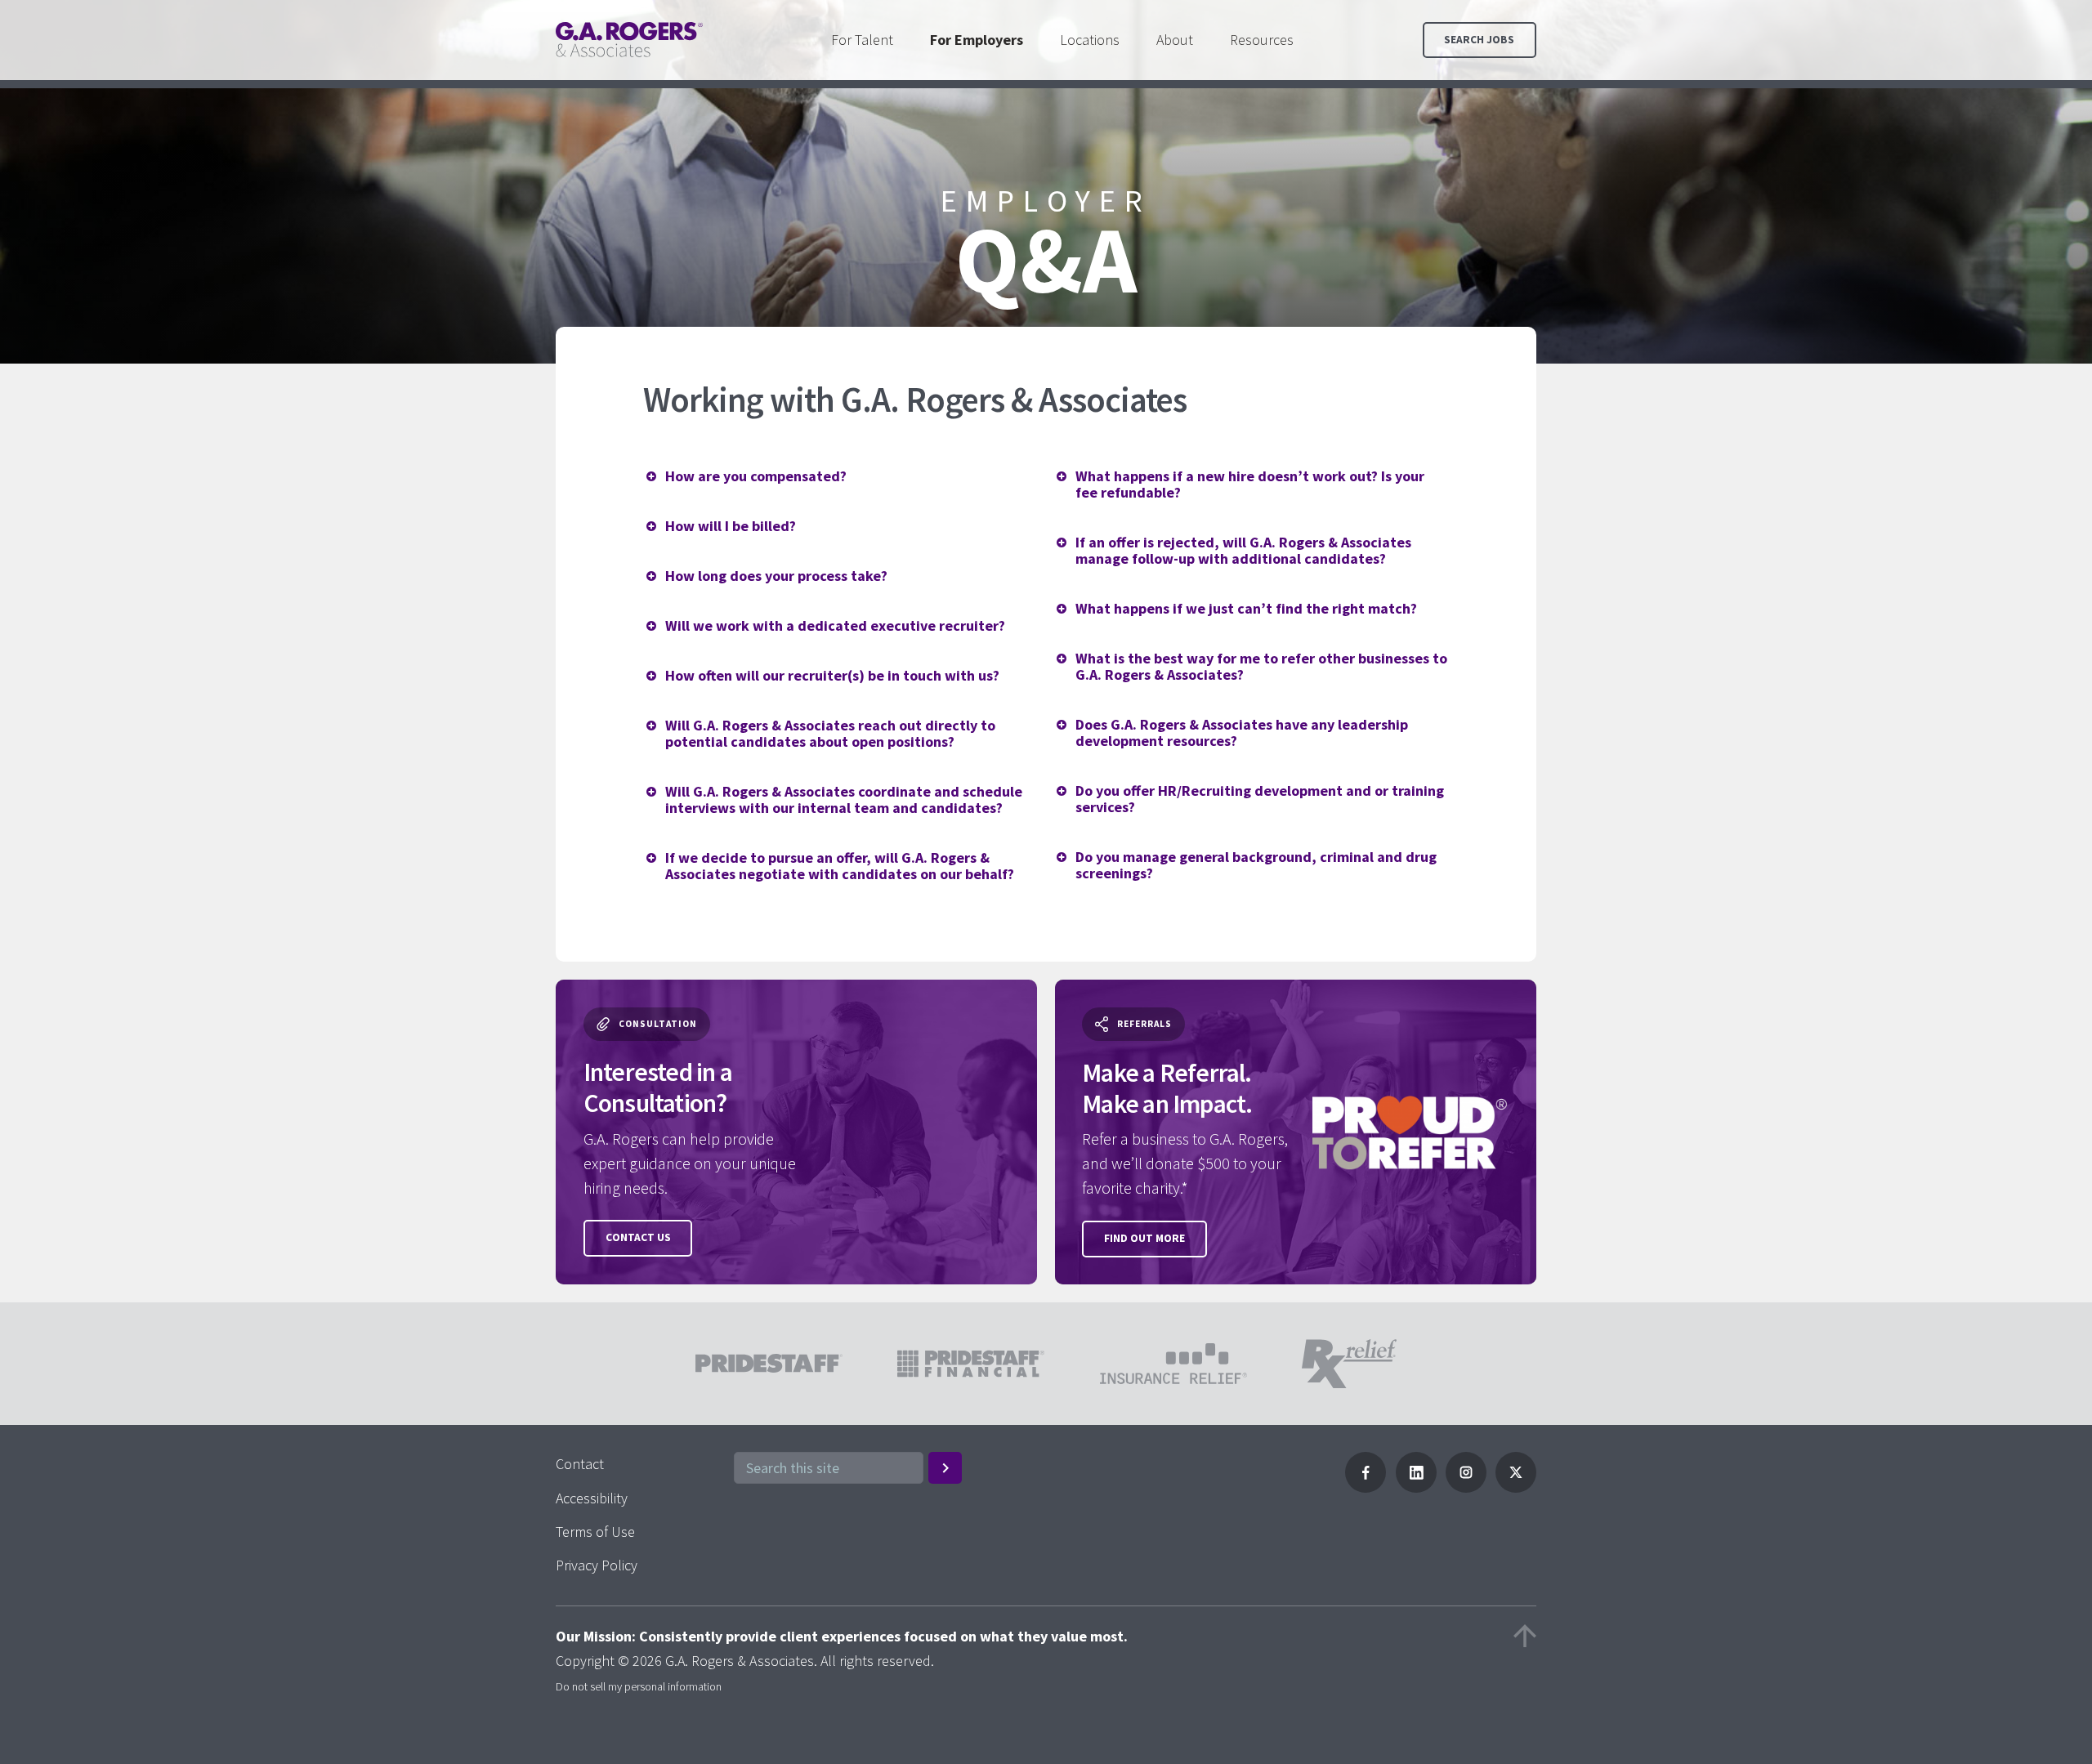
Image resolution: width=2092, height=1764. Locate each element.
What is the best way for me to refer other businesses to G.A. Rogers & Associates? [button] (1261, 666)
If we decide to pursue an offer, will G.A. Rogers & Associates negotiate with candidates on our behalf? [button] (840, 866)
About (1175, 40)
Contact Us (638, 1237)
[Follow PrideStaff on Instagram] (1466, 1487)
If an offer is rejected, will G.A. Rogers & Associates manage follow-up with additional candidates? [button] (1243, 550)
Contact (580, 1464)
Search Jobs (1479, 40)
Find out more (1144, 1238)
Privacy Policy (597, 1565)
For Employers (977, 40)
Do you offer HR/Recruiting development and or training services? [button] (1260, 799)
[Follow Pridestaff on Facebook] (1366, 1487)
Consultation (658, 1024)
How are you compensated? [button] (756, 476)
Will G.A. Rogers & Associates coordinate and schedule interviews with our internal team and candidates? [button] (844, 799)
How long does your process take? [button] (776, 576)
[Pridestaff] (629, 40)
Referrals (1144, 1024)
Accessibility (592, 1498)
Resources (1262, 40)
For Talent (862, 40)
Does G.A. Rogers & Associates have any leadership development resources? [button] (1242, 732)
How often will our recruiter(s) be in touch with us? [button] (832, 675)
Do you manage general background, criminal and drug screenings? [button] (1256, 865)
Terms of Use (595, 1532)
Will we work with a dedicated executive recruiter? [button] (835, 625)
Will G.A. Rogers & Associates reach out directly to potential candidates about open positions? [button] (830, 733)
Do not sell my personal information (639, 1686)
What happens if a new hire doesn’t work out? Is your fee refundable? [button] (1250, 484)
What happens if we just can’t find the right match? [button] (1246, 608)
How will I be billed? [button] (731, 526)
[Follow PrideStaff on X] (1516, 1487)
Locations (1090, 40)
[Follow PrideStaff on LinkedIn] (1416, 1487)
